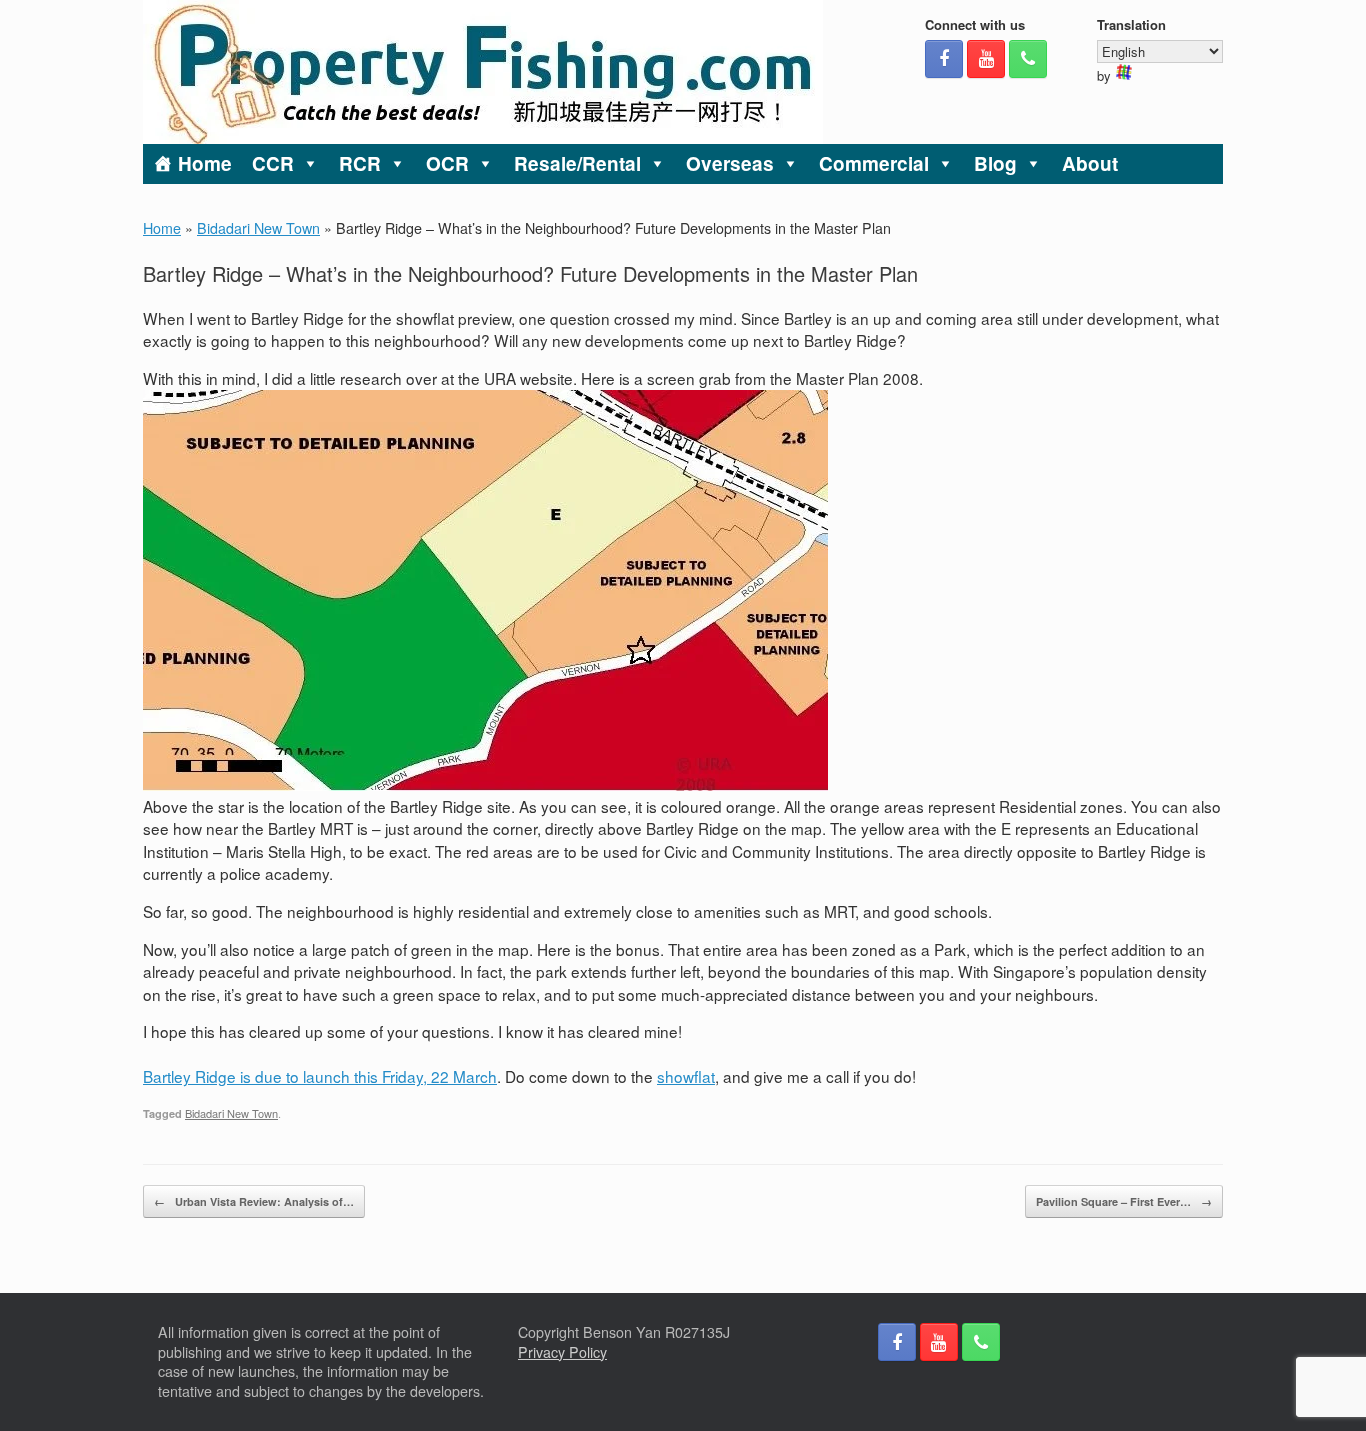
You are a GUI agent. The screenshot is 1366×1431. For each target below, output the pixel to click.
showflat (686, 1076)
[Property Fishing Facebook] (944, 59)
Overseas (730, 163)
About (1090, 163)
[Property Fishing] (483, 72)
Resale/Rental (577, 163)
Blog (995, 163)
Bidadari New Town (258, 228)
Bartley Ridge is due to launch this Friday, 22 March (320, 1076)
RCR (360, 163)
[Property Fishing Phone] (1028, 59)
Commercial (874, 163)
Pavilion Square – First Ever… (1124, 1201)
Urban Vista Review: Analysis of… (254, 1201)
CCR (273, 163)
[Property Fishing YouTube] (986, 59)
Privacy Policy (562, 1352)
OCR (447, 163)
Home (205, 163)
